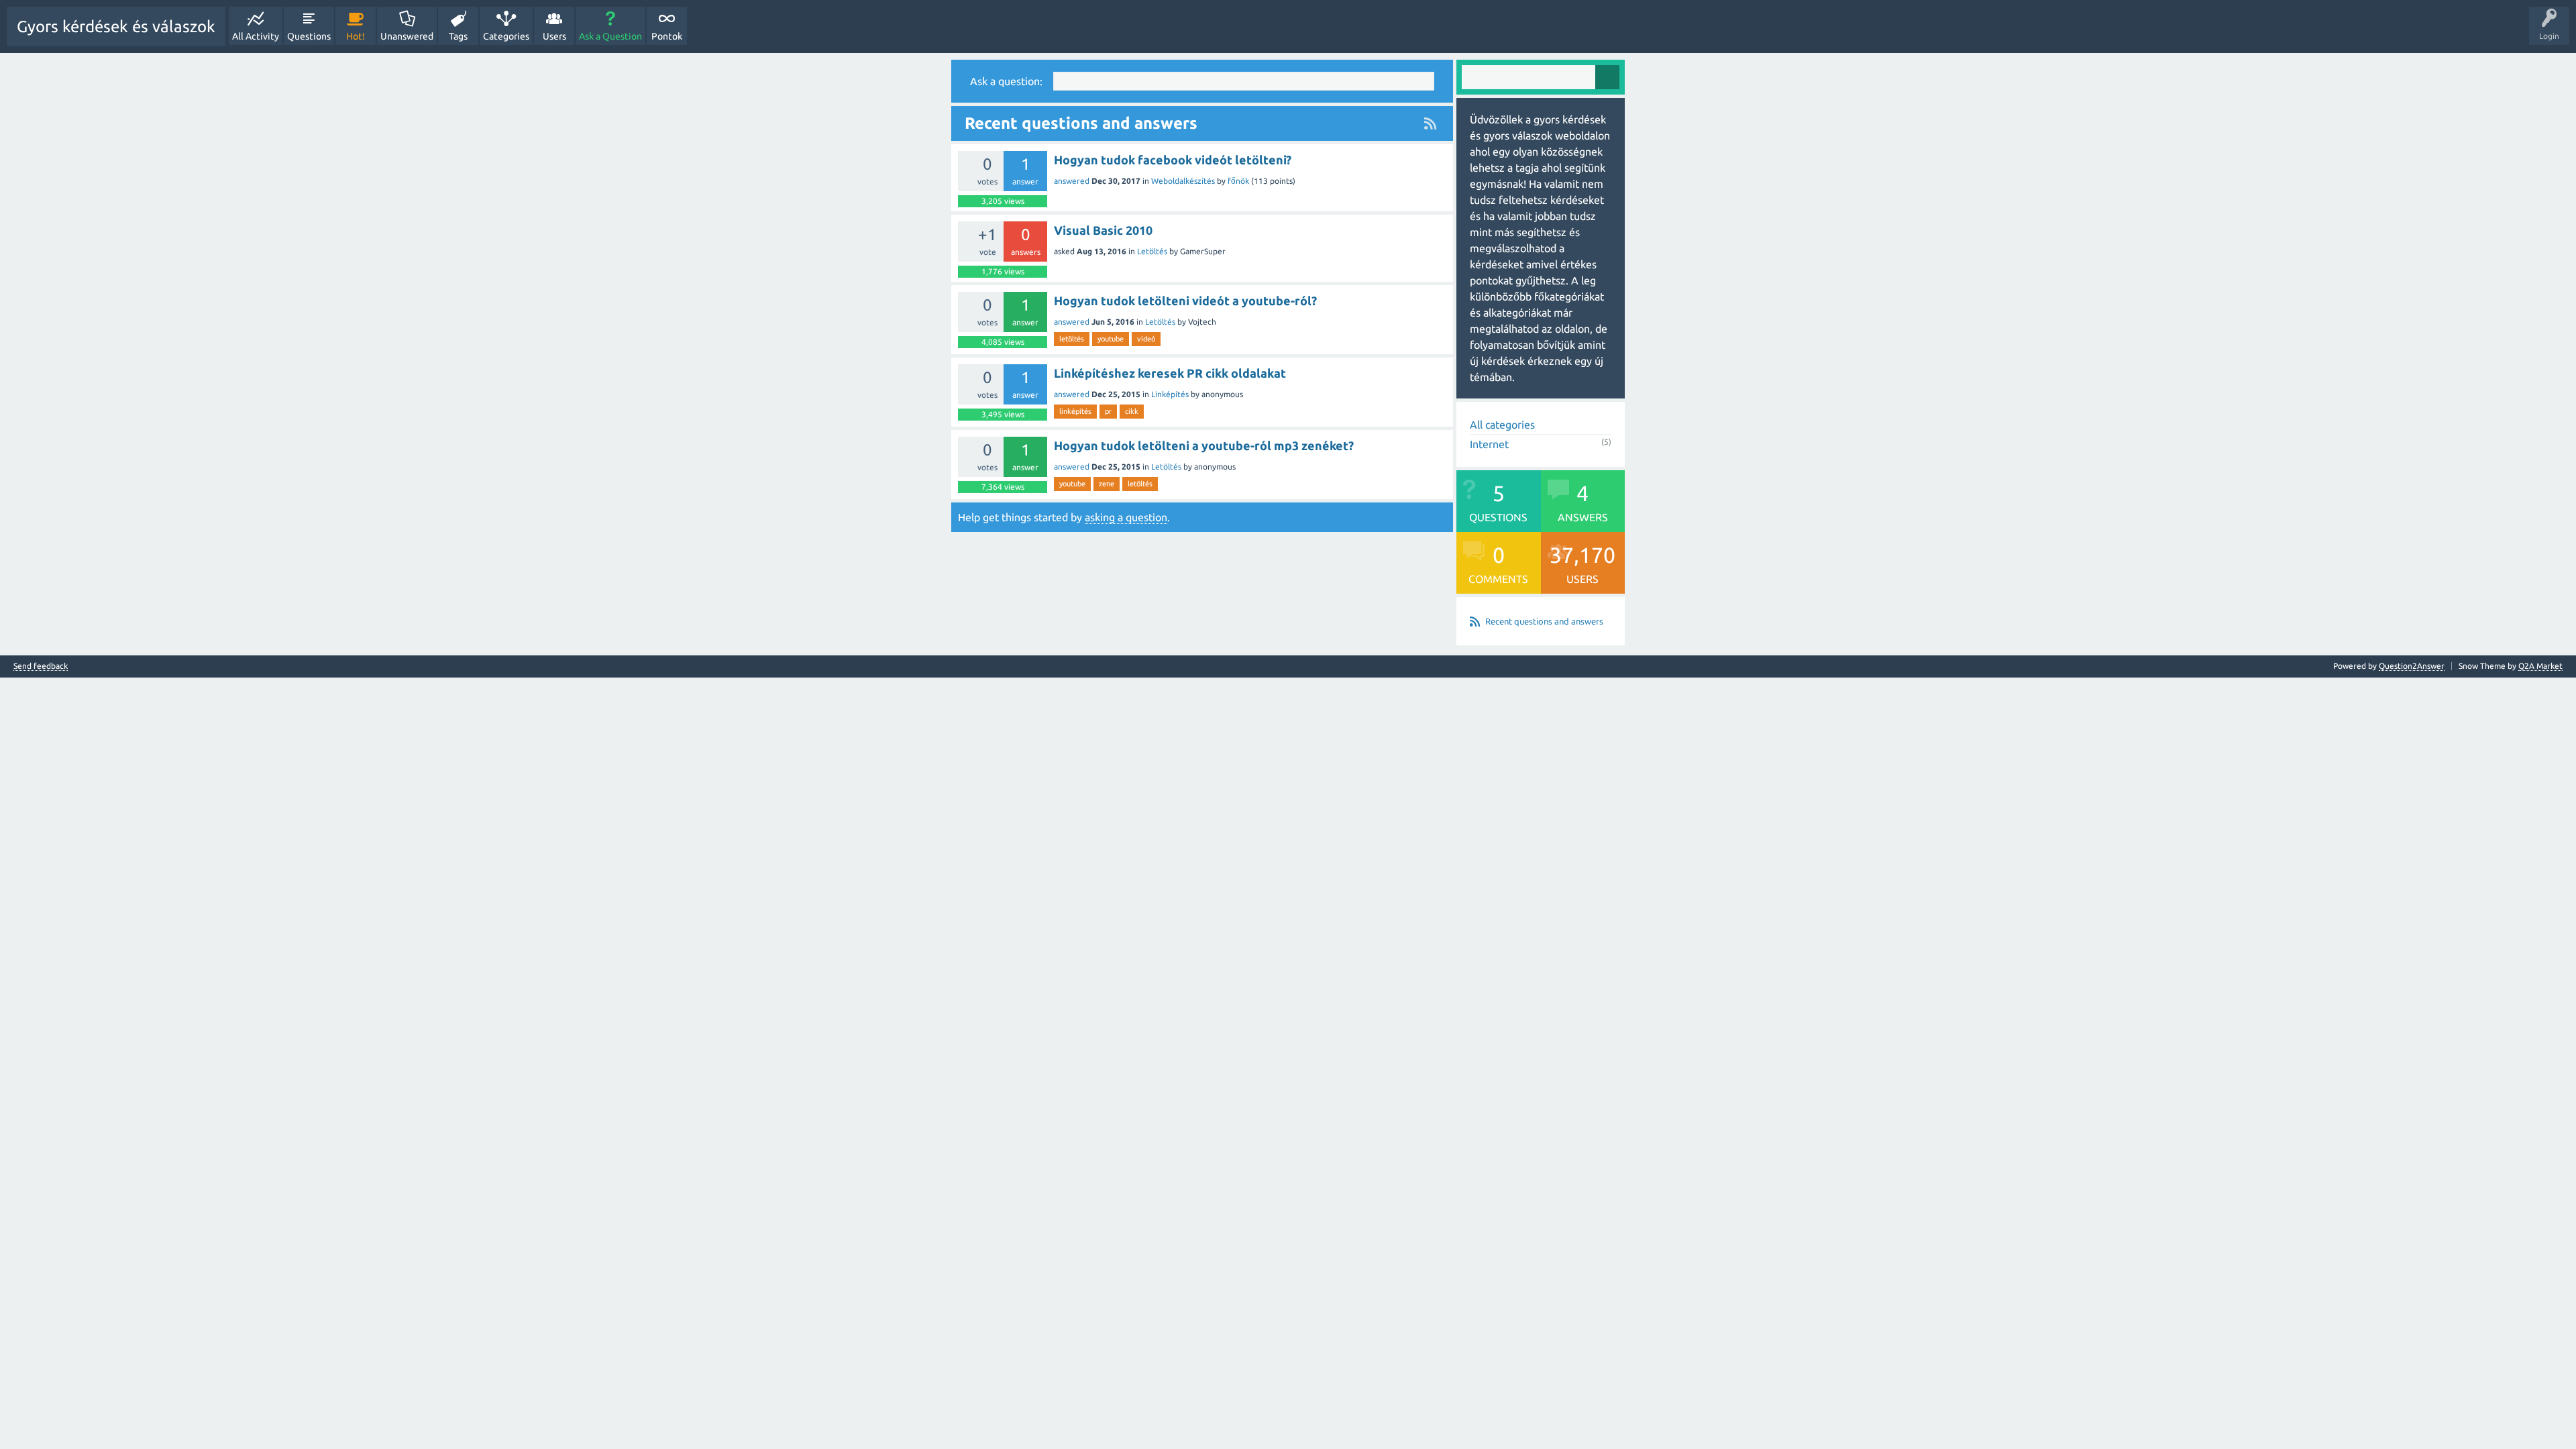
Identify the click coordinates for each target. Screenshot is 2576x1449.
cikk (1132, 411)
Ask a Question (610, 36)
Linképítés (1170, 394)
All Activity (256, 36)
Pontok (667, 36)
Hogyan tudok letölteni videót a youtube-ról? (1185, 301)
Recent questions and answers (1544, 621)
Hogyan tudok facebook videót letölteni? (1173, 160)
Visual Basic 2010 (1103, 230)
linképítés (1075, 411)
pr (1108, 411)
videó (1146, 339)
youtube (1111, 339)
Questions (309, 36)
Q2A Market (2540, 666)
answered (1072, 181)
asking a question (1126, 517)
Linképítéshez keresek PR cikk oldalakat (1170, 373)
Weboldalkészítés (1183, 181)
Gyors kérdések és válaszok (116, 26)
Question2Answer (2412, 666)
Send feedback (41, 666)
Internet (1489, 444)
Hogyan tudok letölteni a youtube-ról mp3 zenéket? (1204, 445)
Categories (506, 36)
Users (554, 36)
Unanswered (407, 36)
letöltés (1072, 339)
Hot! (356, 36)
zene (1107, 484)
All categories (1502, 425)
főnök (1238, 181)
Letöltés (1152, 251)
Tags (458, 36)
